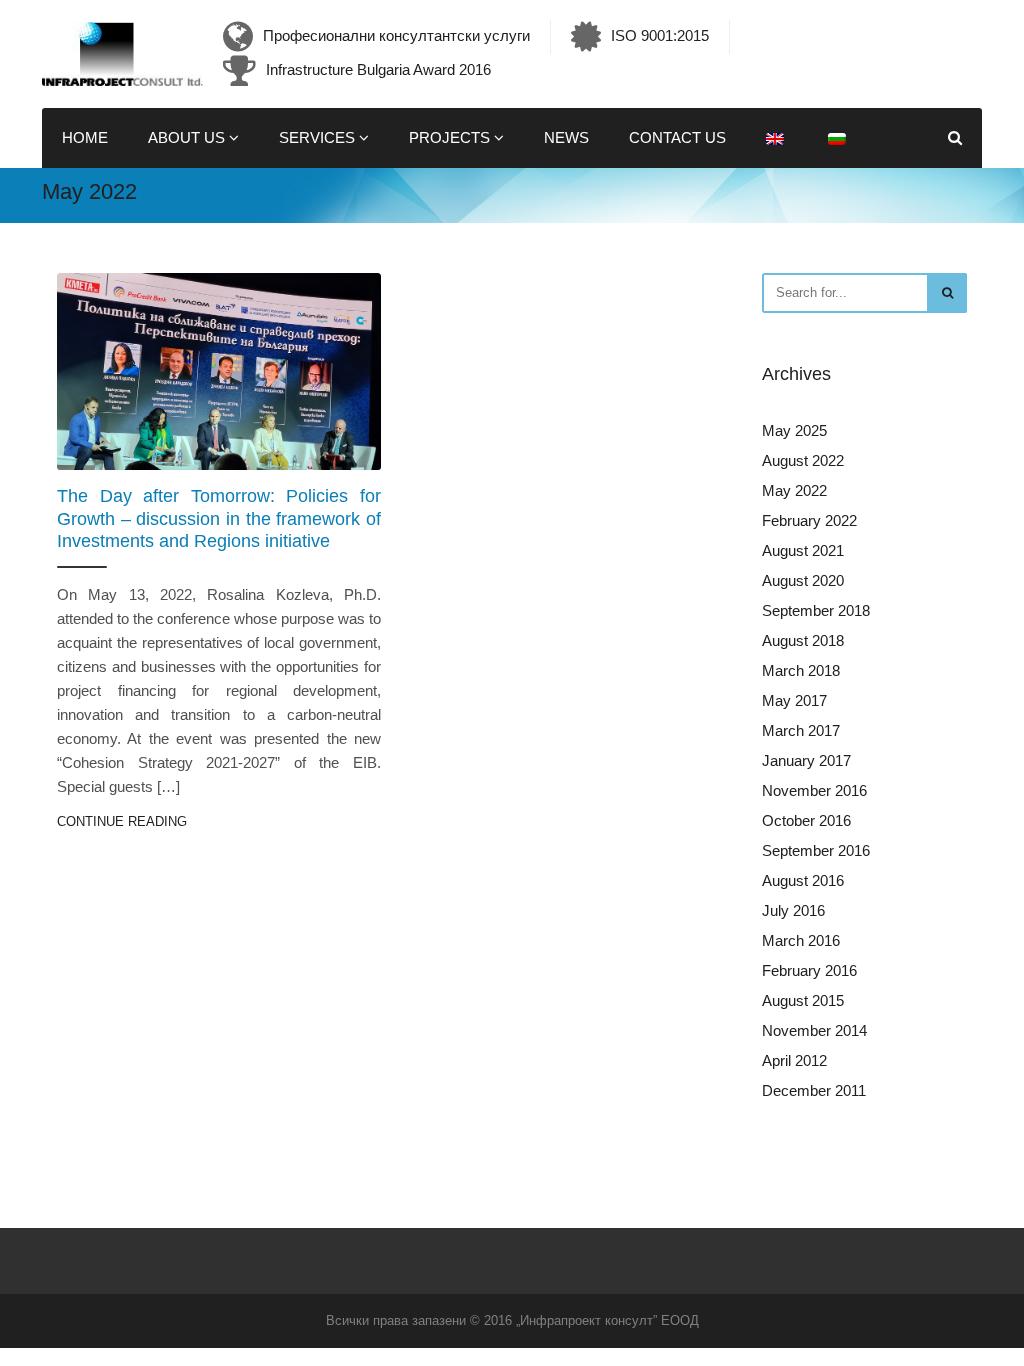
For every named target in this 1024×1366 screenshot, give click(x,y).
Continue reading (122, 821)
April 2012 (794, 1060)
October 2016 (806, 820)
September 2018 (816, 610)
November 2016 (814, 790)
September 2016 (816, 850)
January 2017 (806, 760)
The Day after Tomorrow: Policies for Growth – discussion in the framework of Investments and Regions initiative (219, 518)
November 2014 (814, 1030)
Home (85, 137)
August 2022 (803, 460)
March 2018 (801, 670)
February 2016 (809, 970)
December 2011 (814, 1090)
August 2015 (803, 1000)
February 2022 (809, 520)
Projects (451, 137)
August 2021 (803, 550)
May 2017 (794, 700)
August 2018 (803, 640)
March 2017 (801, 730)
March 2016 (801, 940)
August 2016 (803, 880)
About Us (188, 137)
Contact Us (677, 137)
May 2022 (794, 490)
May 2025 (794, 430)
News (566, 137)
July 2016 (793, 910)
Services (319, 137)
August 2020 (803, 580)
